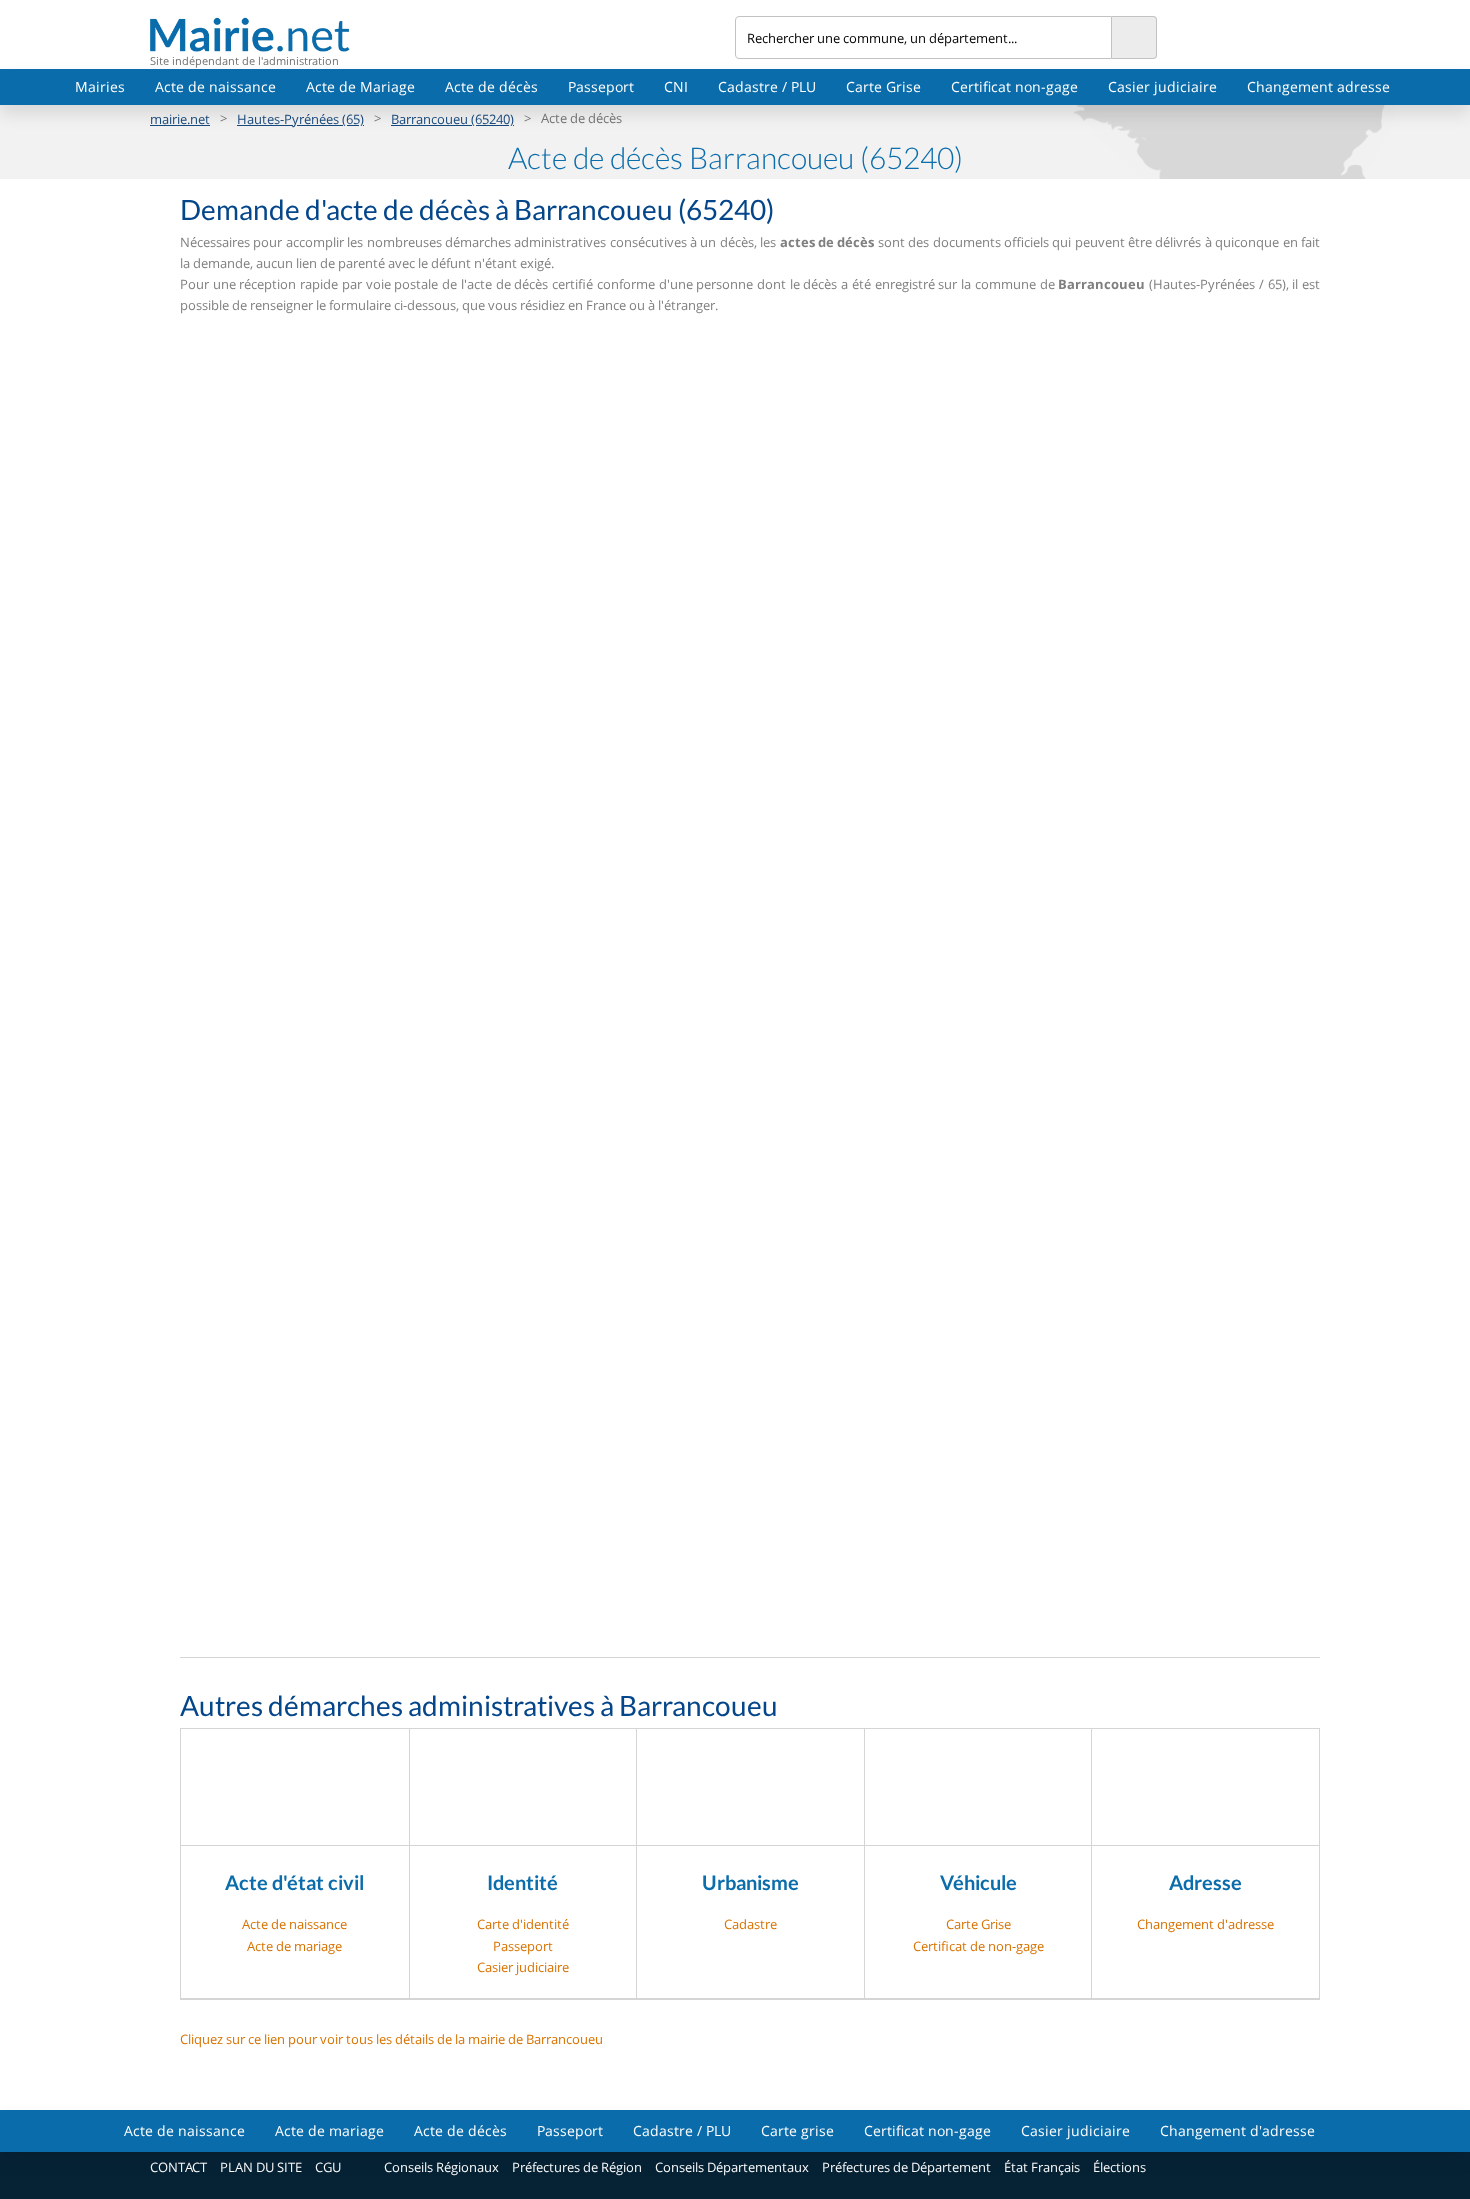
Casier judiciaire (1162, 86)
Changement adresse (1318, 86)
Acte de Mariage (360, 86)
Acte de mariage (294, 1946)
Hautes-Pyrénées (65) (300, 119)
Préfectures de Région (577, 2167)
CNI (676, 86)
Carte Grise (883, 86)
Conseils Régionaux (441, 2167)
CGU (328, 2167)
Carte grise (797, 2130)
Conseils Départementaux (732, 2167)
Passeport (601, 86)
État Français (1042, 2167)
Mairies (100, 86)
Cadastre (750, 1924)
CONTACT (178, 2167)
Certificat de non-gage (978, 1946)
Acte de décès (491, 86)
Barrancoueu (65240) (452, 119)
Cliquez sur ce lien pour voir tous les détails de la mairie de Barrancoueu (391, 2039)
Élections (1119, 2167)
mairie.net (180, 119)
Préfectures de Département (906, 2167)
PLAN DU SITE (261, 2167)
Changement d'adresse (1205, 1924)
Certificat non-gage (1014, 86)
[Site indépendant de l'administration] (442, 34)
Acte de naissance (215, 86)
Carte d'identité (523, 1924)
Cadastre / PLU (767, 86)
